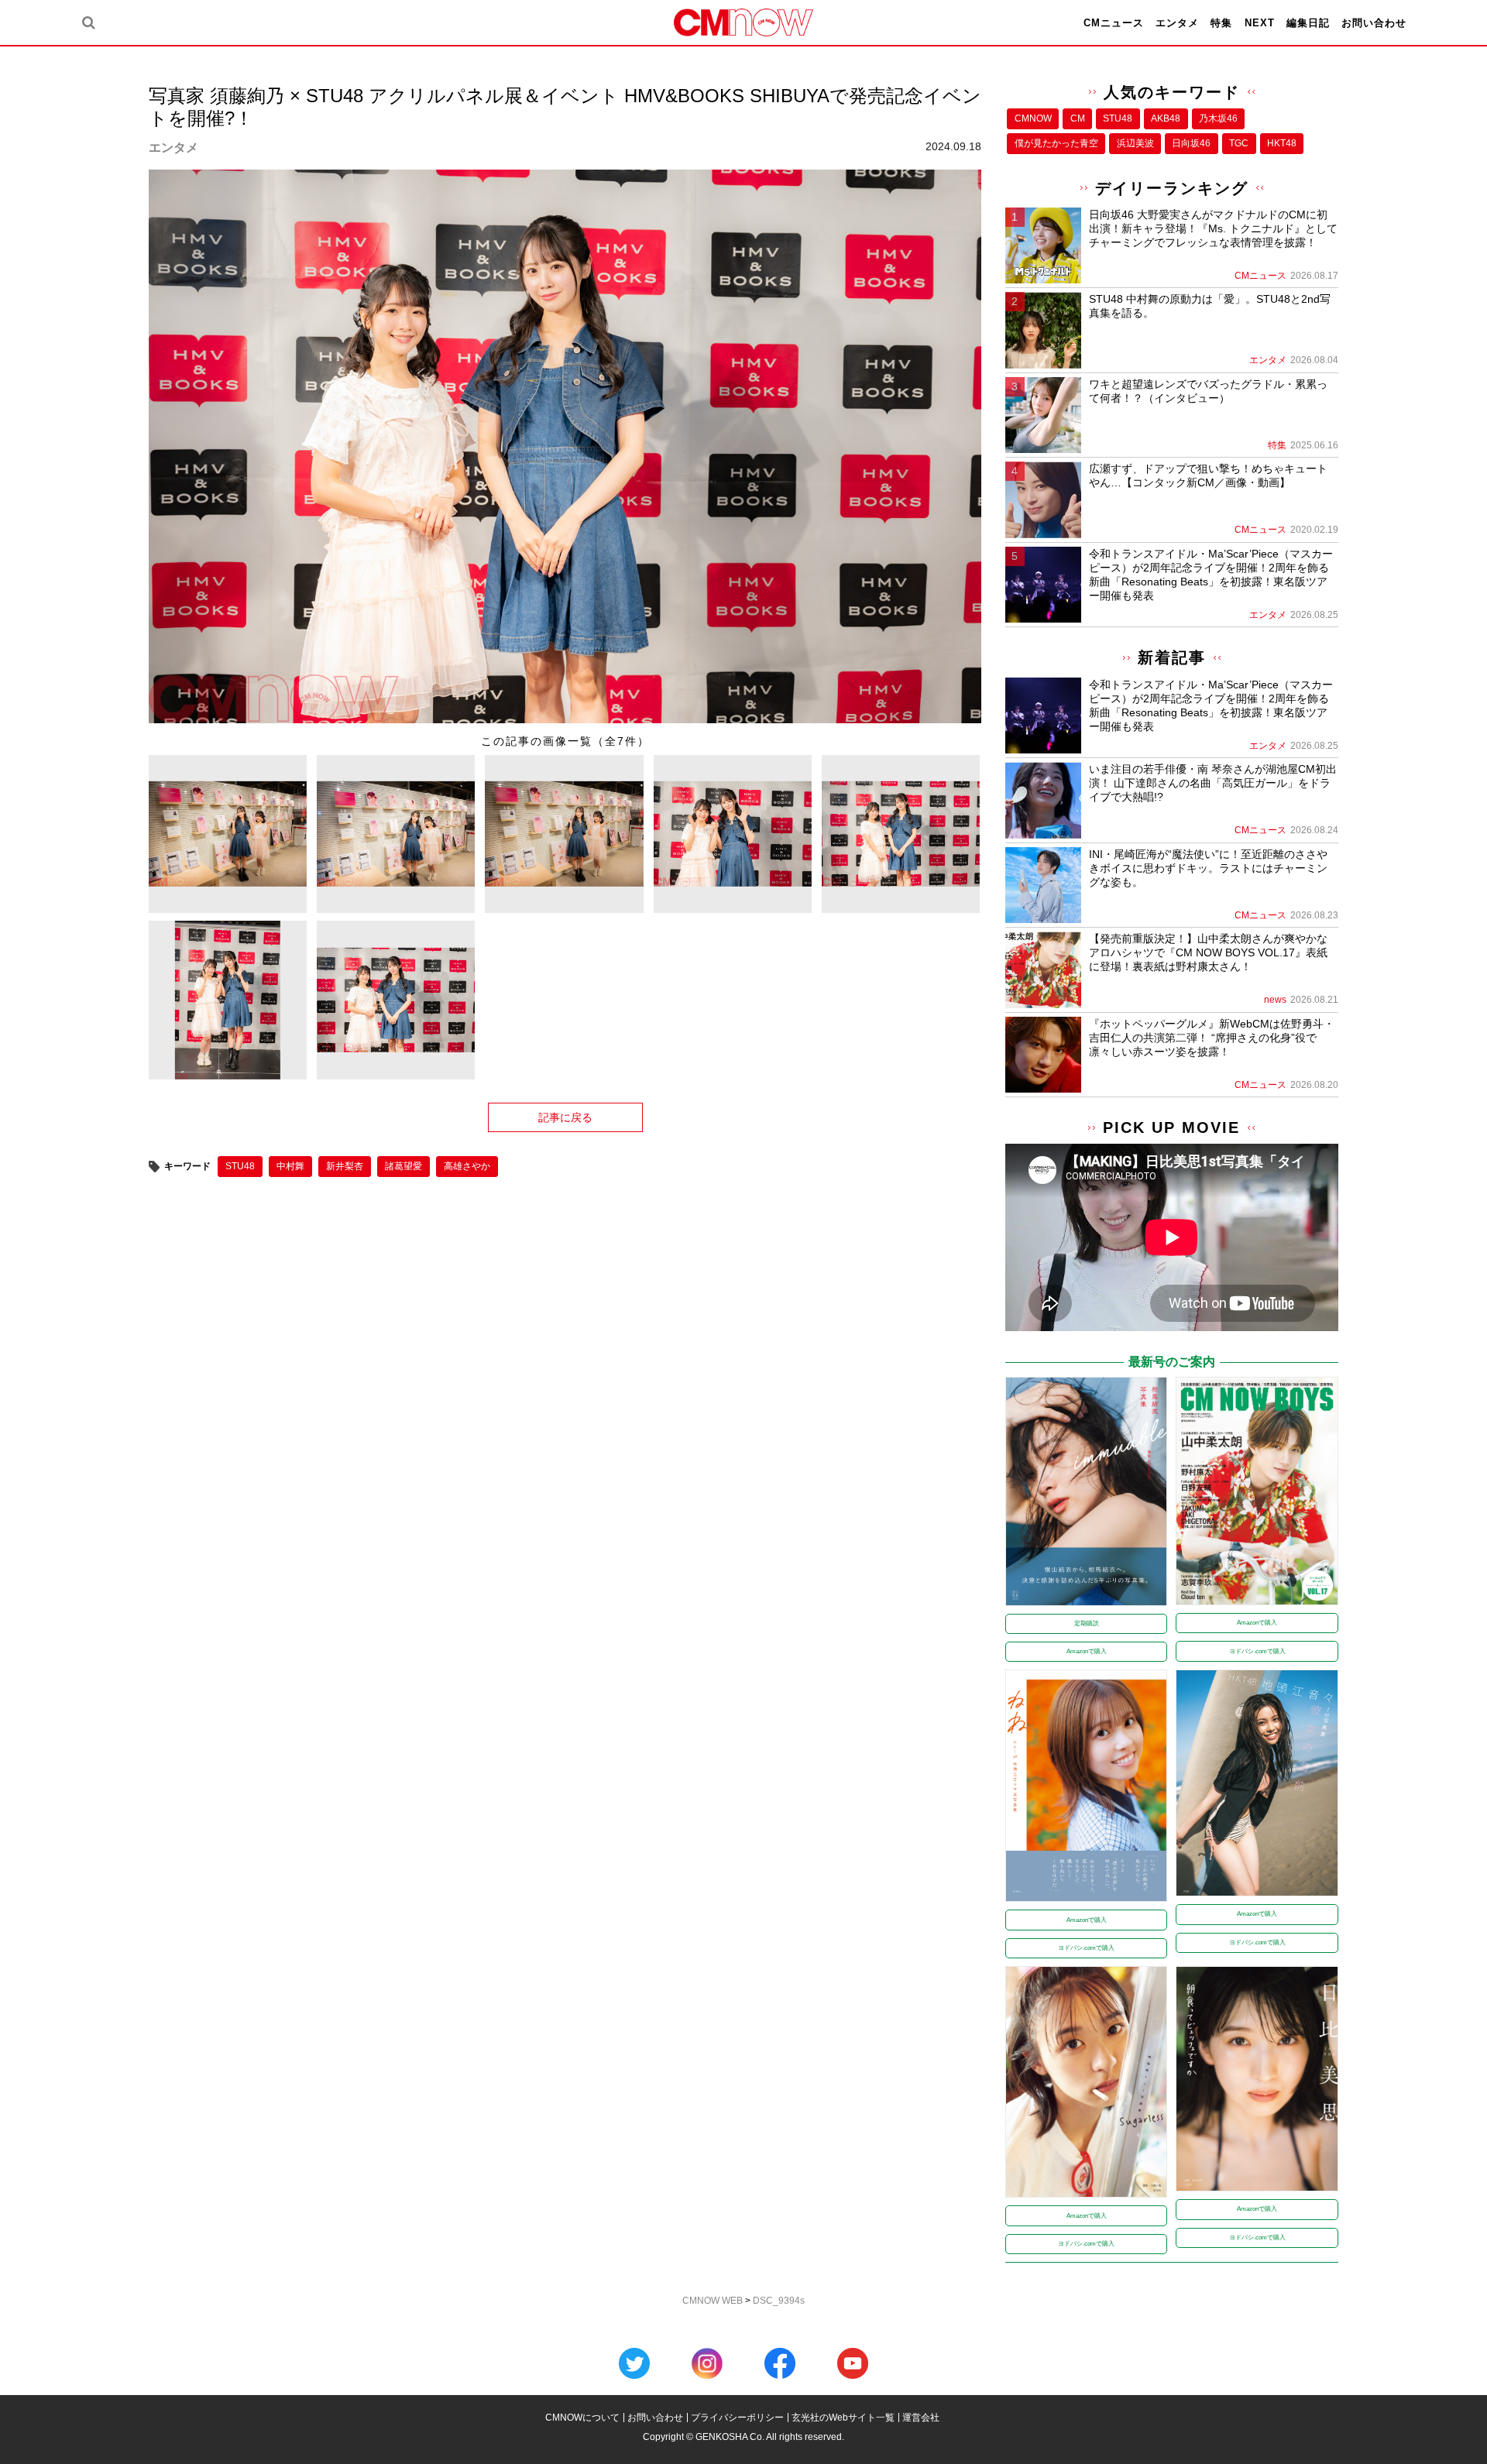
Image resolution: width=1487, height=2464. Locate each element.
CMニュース (1114, 23)
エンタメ (1177, 23)
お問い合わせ (1374, 23)
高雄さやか (467, 1166)
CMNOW (1033, 118)
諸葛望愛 (404, 1166)
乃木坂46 (1218, 118)
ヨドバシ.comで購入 (1257, 1651)
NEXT (1260, 23)
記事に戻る (565, 1117)
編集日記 (1308, 23)
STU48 (240, 1166)
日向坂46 (1191, 143)
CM (1078, 118)
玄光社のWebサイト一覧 (843, 2418)
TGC (1239, 143)
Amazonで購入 (1087, 1651)
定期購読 (1087, 1623)
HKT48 (1282, 143)
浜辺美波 (1135, 143)
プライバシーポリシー (737, 2418)
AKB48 (1166, 118)
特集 (1221, 23)
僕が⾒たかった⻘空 (1056, 143)
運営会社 (921, 2418)
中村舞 (290, 1166)
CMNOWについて (582, 2418)
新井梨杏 (345, 1166)
